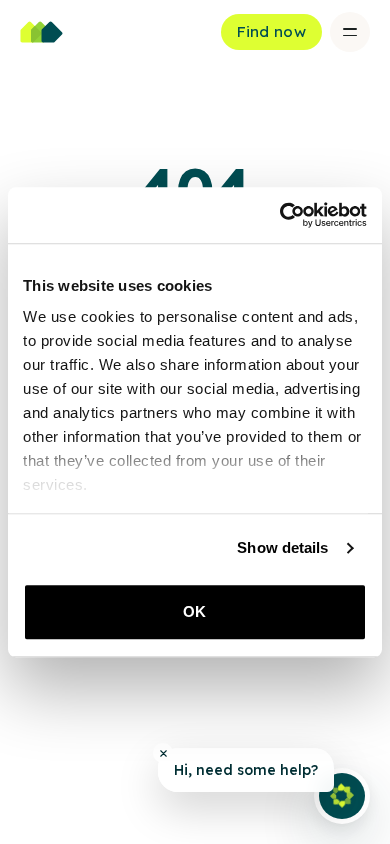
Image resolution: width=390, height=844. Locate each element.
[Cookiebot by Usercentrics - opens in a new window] (280, 215)
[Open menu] (350, 32)
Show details (282, 547)
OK (194, 611)
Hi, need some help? (246, 770)
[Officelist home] (41, 32)
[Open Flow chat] (342, 796)
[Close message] (163, 753)
